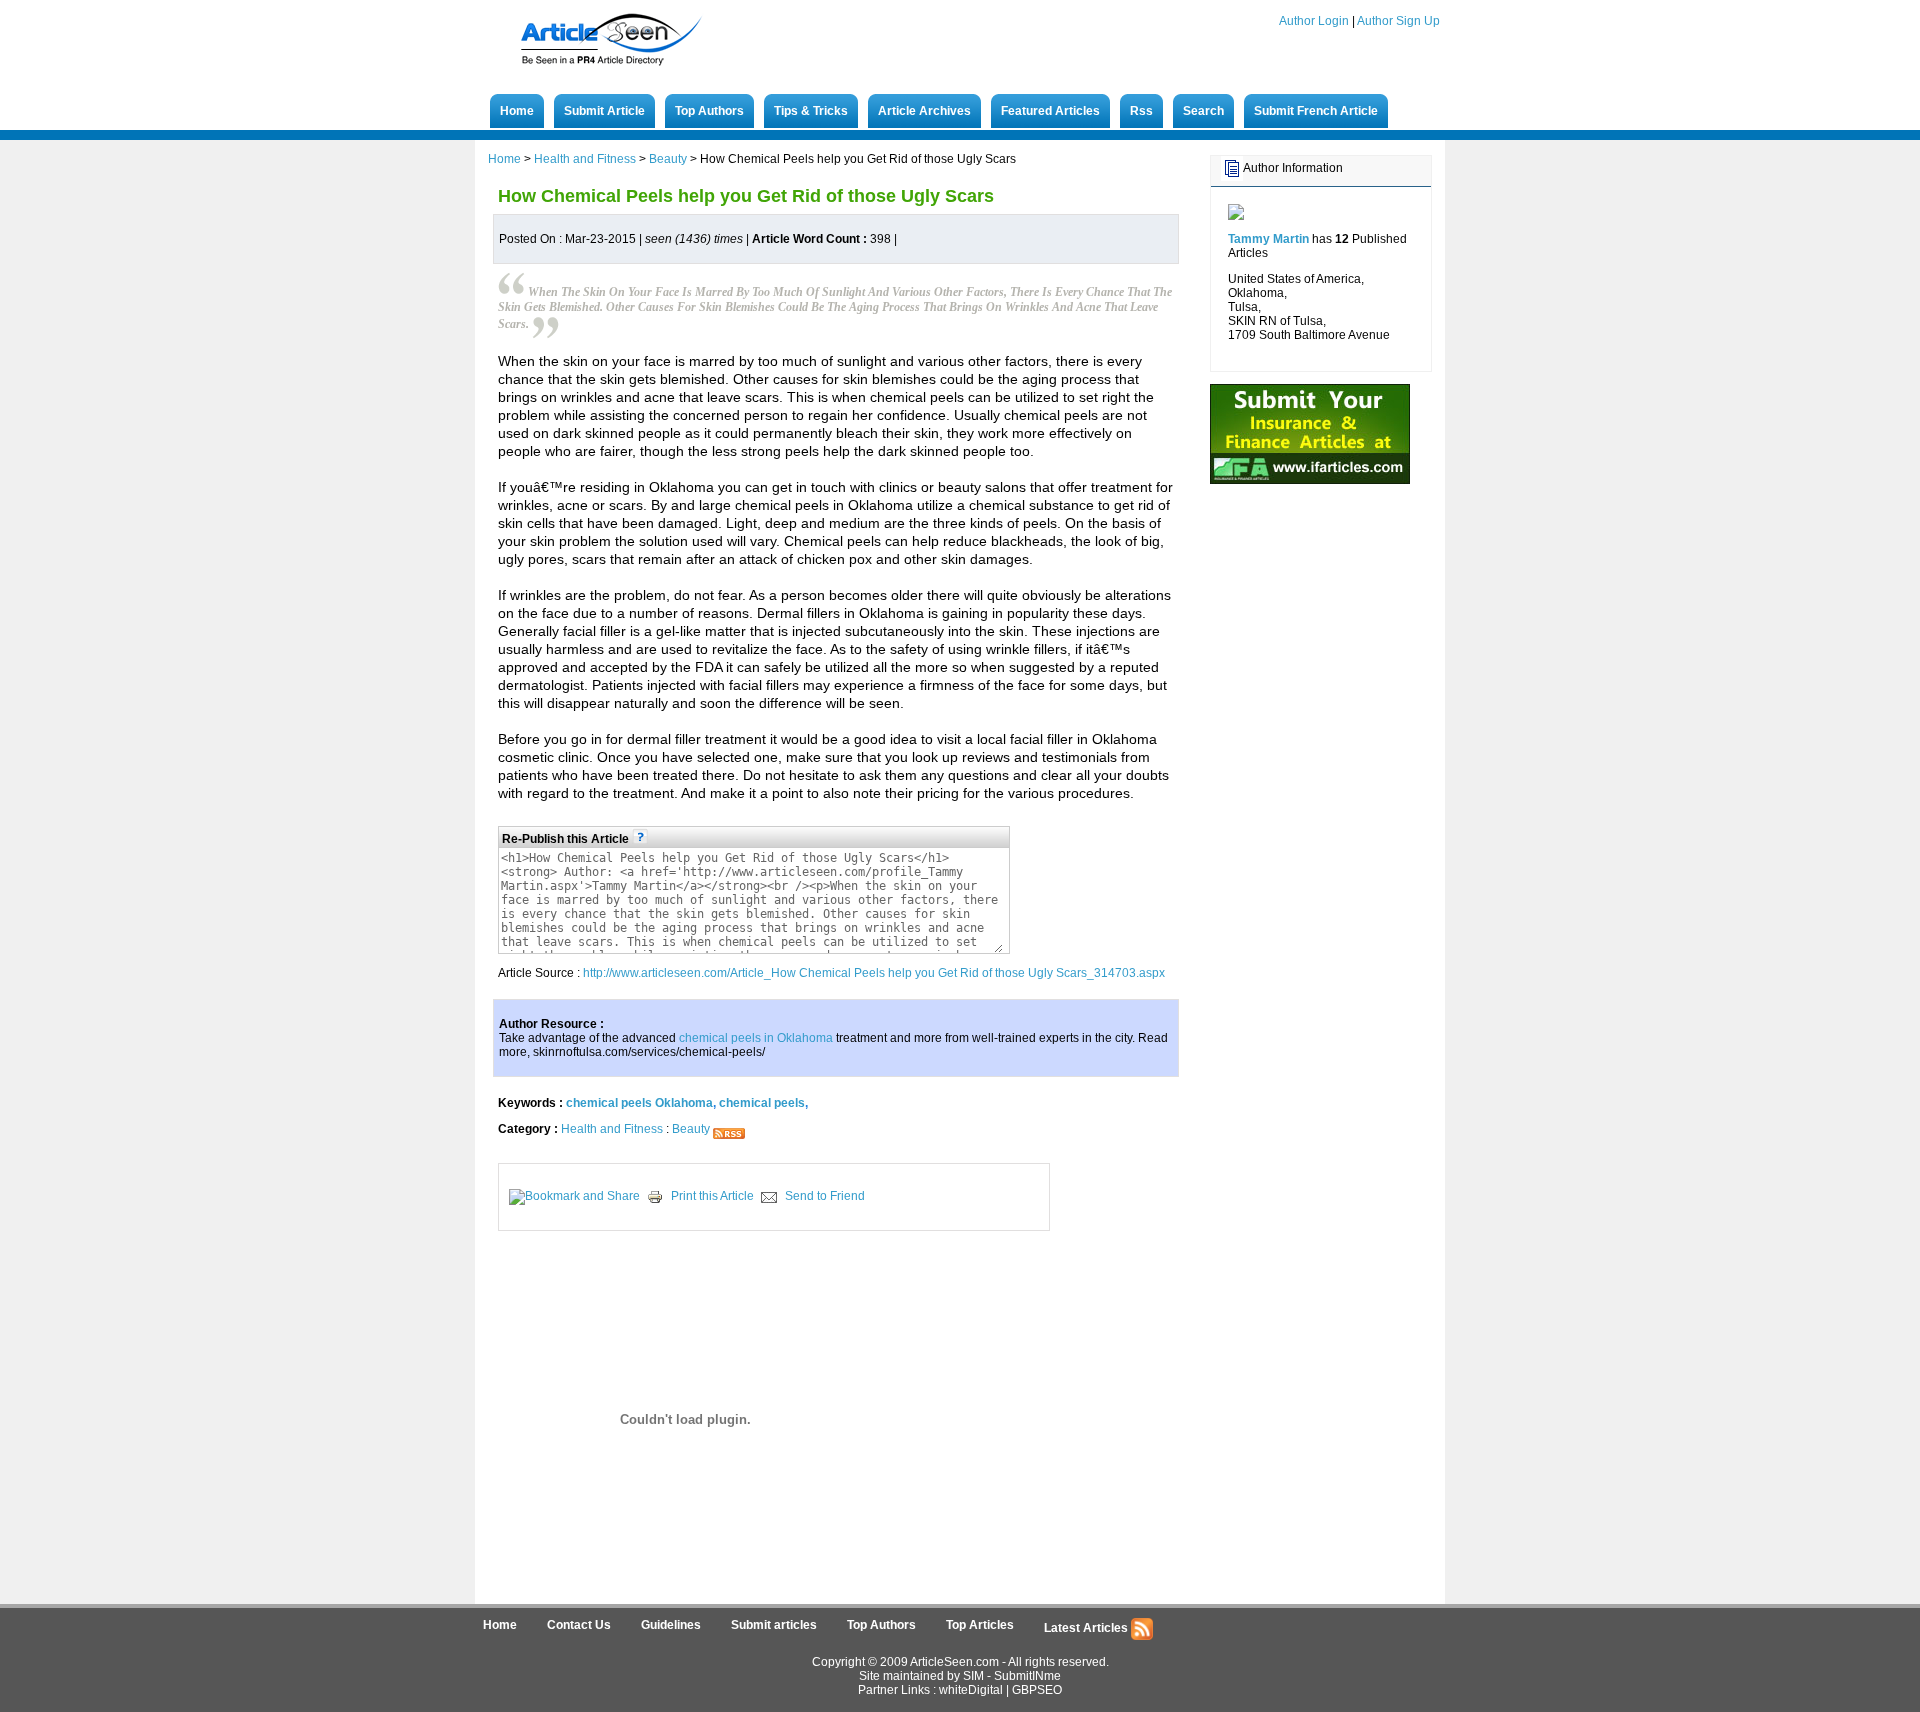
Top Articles (980, 1625)
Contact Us (579, 1625)
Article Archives (924, 111)
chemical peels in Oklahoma (756, 1038)
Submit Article (604, 111)
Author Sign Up (1398, 21)
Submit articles (774, 1625)
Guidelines (671, 1625)
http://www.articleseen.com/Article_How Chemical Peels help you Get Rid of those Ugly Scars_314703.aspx (874, 973)
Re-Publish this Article (567, 839)
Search (1203, 111)
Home (517, 111)
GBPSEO (1037, 1690)
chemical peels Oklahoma (639, 1103)
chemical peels (762, 1103)
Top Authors (709, 111)
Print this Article (712, 1196)
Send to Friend (825, 1196)
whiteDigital (971, 1690)
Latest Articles (1087, 1628)
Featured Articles (1050, 111)
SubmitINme (1027, 1676)
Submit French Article (1316, 111)
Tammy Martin (1268, 239)
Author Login (1314, 21)
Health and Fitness (585, 159)
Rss (1141, 111)
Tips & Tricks (811, 111)
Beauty (668, 159)
